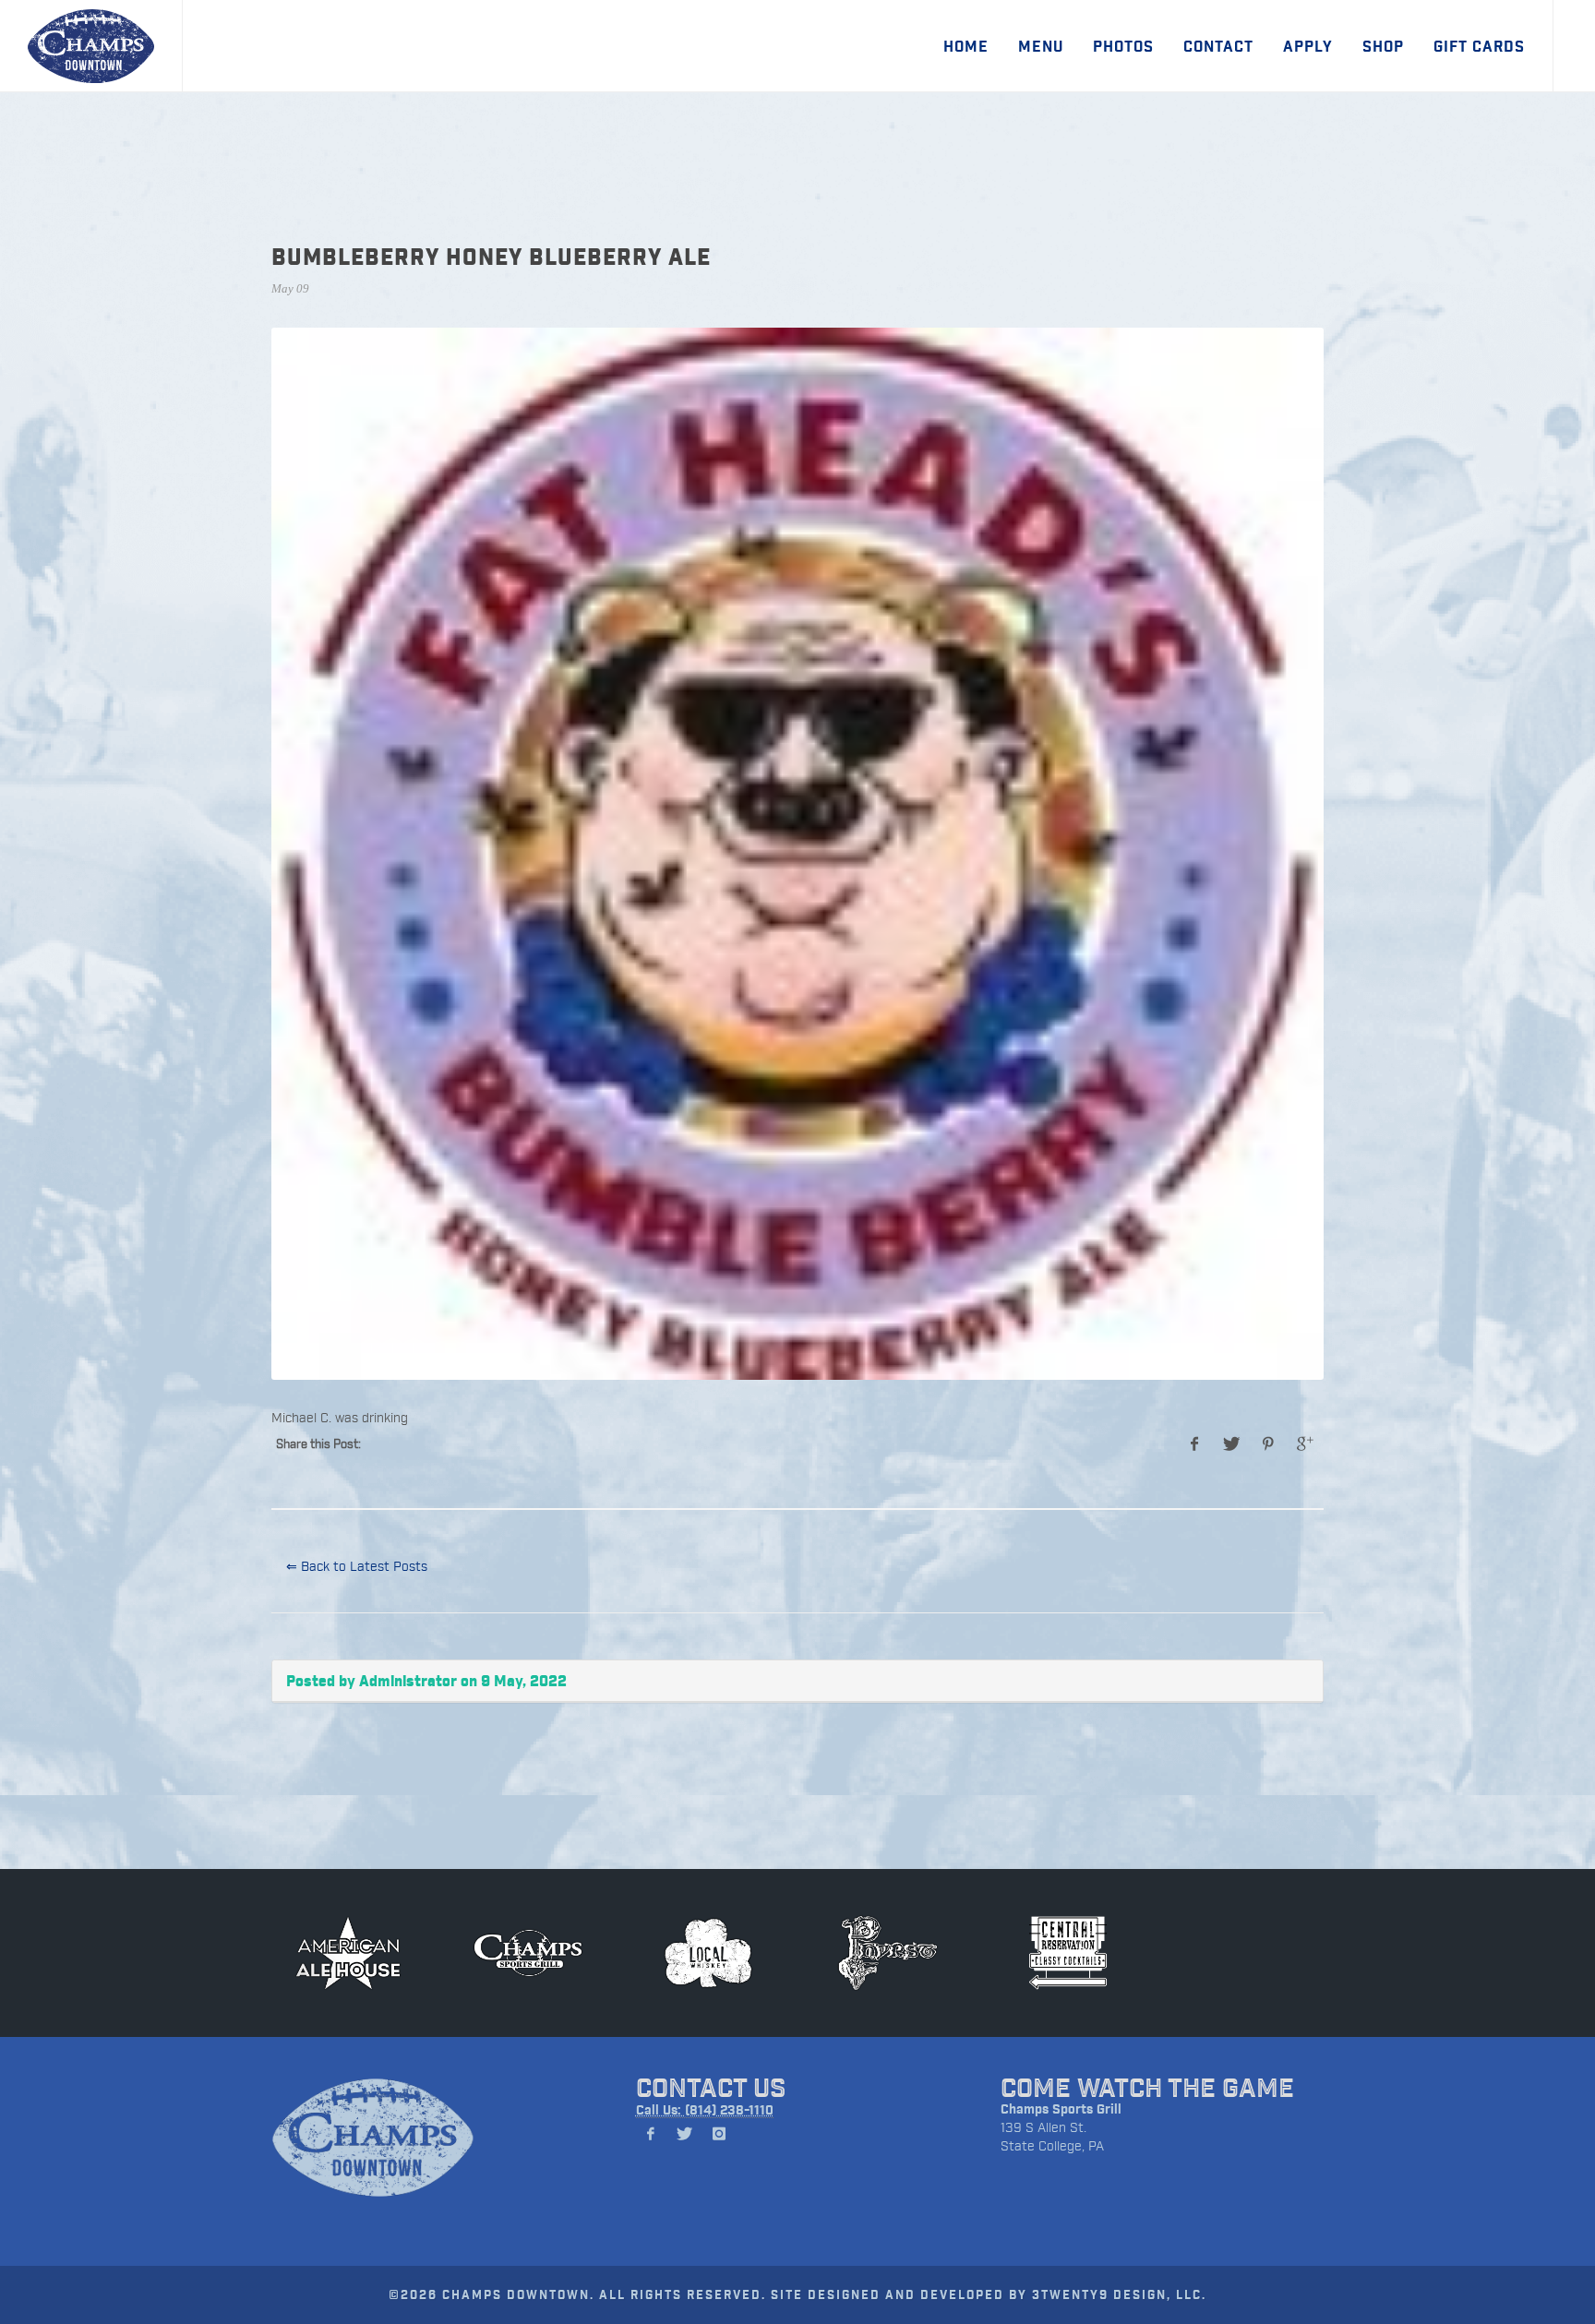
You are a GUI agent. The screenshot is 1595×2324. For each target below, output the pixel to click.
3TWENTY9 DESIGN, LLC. (1119, 2294)
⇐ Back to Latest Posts (357, 1566)
